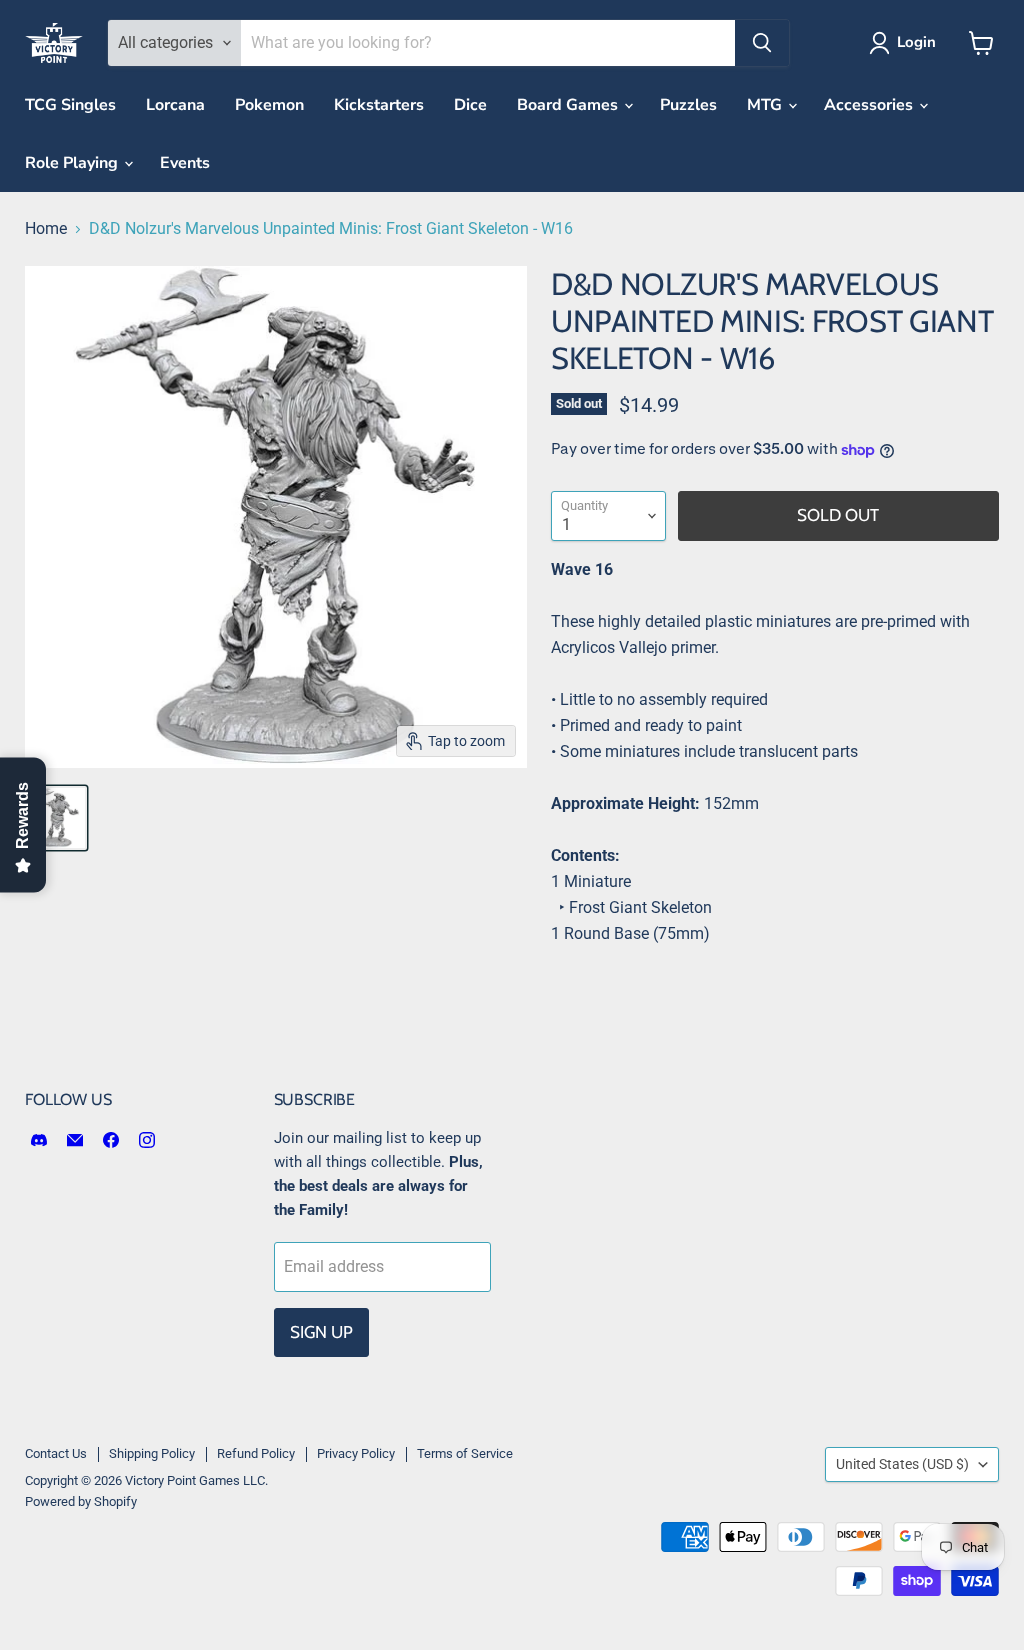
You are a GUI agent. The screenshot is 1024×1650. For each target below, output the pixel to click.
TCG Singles (70, 105)
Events (185, 163)
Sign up (321, 1332)
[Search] (762, 43)
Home (46, 229)
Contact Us (56, 1453)
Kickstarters (379, 105)
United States (902, 1464)
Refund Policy (256, 1453)
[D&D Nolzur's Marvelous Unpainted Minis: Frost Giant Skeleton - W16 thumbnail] (55, 818)
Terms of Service (465, 1453)
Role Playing (73, 163)
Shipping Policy (152, 1453)
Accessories (870, 105)
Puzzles (688, 105)
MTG (766, 105)
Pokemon (269, 105)
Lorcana (175, 105)
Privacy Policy (356, 1453)
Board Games (569, 105)
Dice (470, 105)
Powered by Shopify (81, 1501)
